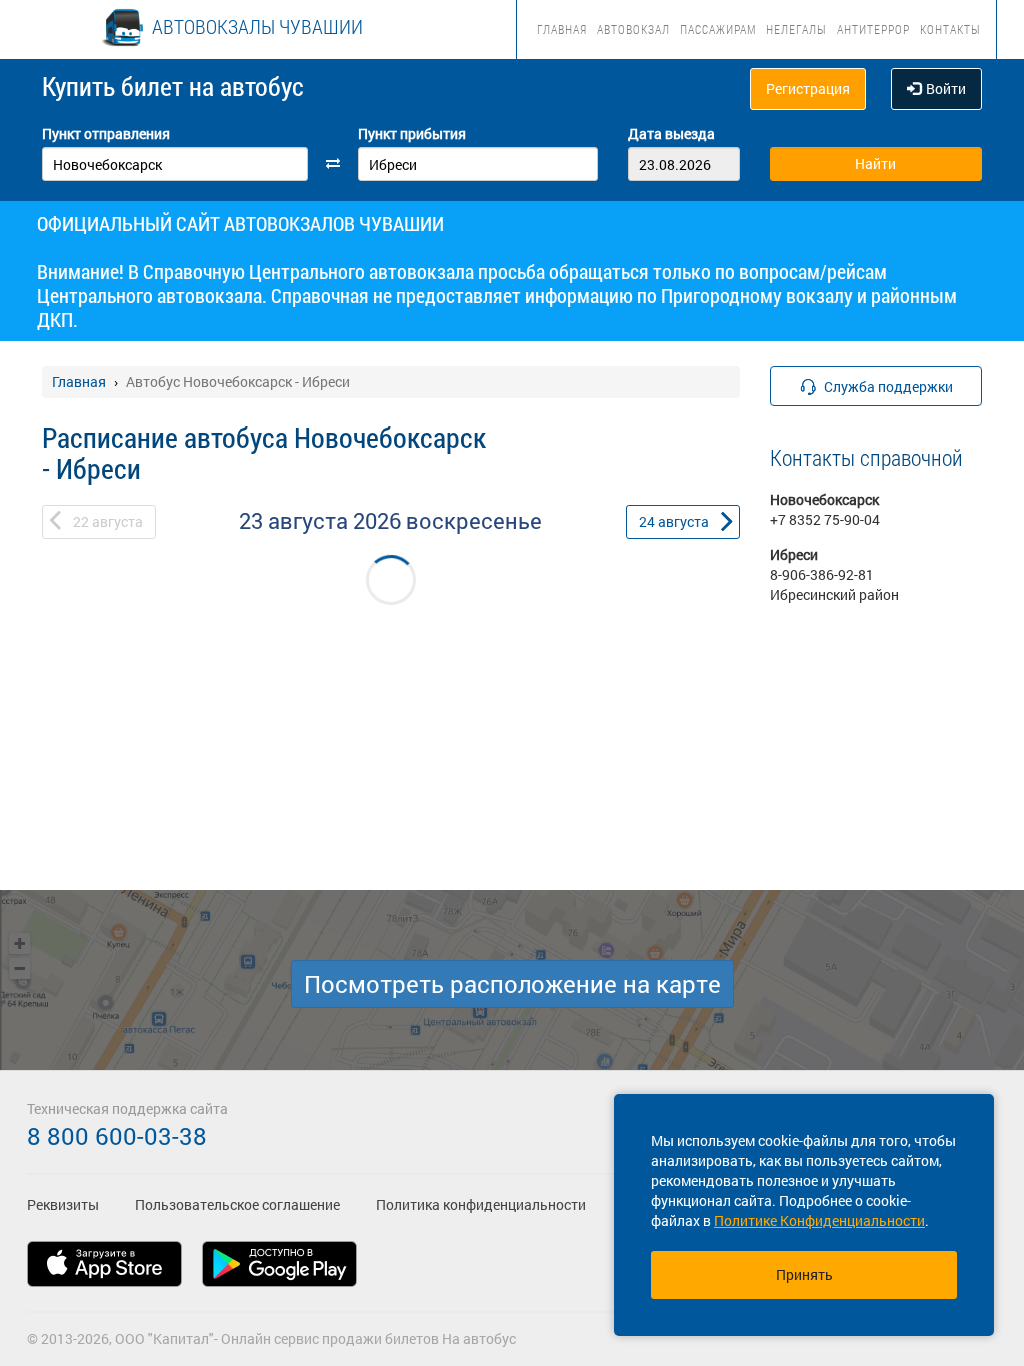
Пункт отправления (106, 133)
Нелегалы (796, 29)
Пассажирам (718, 29)
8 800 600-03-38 (117, 1136)
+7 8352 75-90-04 (825, 519)
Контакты (950, 29)
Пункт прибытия (412, 133)
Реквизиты (63, 1204)
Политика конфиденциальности (481, 1204)
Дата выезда (671, 133)
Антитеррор (873, 29)
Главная (562, 29)
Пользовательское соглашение (237, 1204)
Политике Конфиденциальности (819, 1220)
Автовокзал (633, 29)
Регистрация (808, 88)
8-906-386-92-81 (822, 574)
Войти (946, 88)
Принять (804, 1274)
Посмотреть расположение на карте (512, 984)
